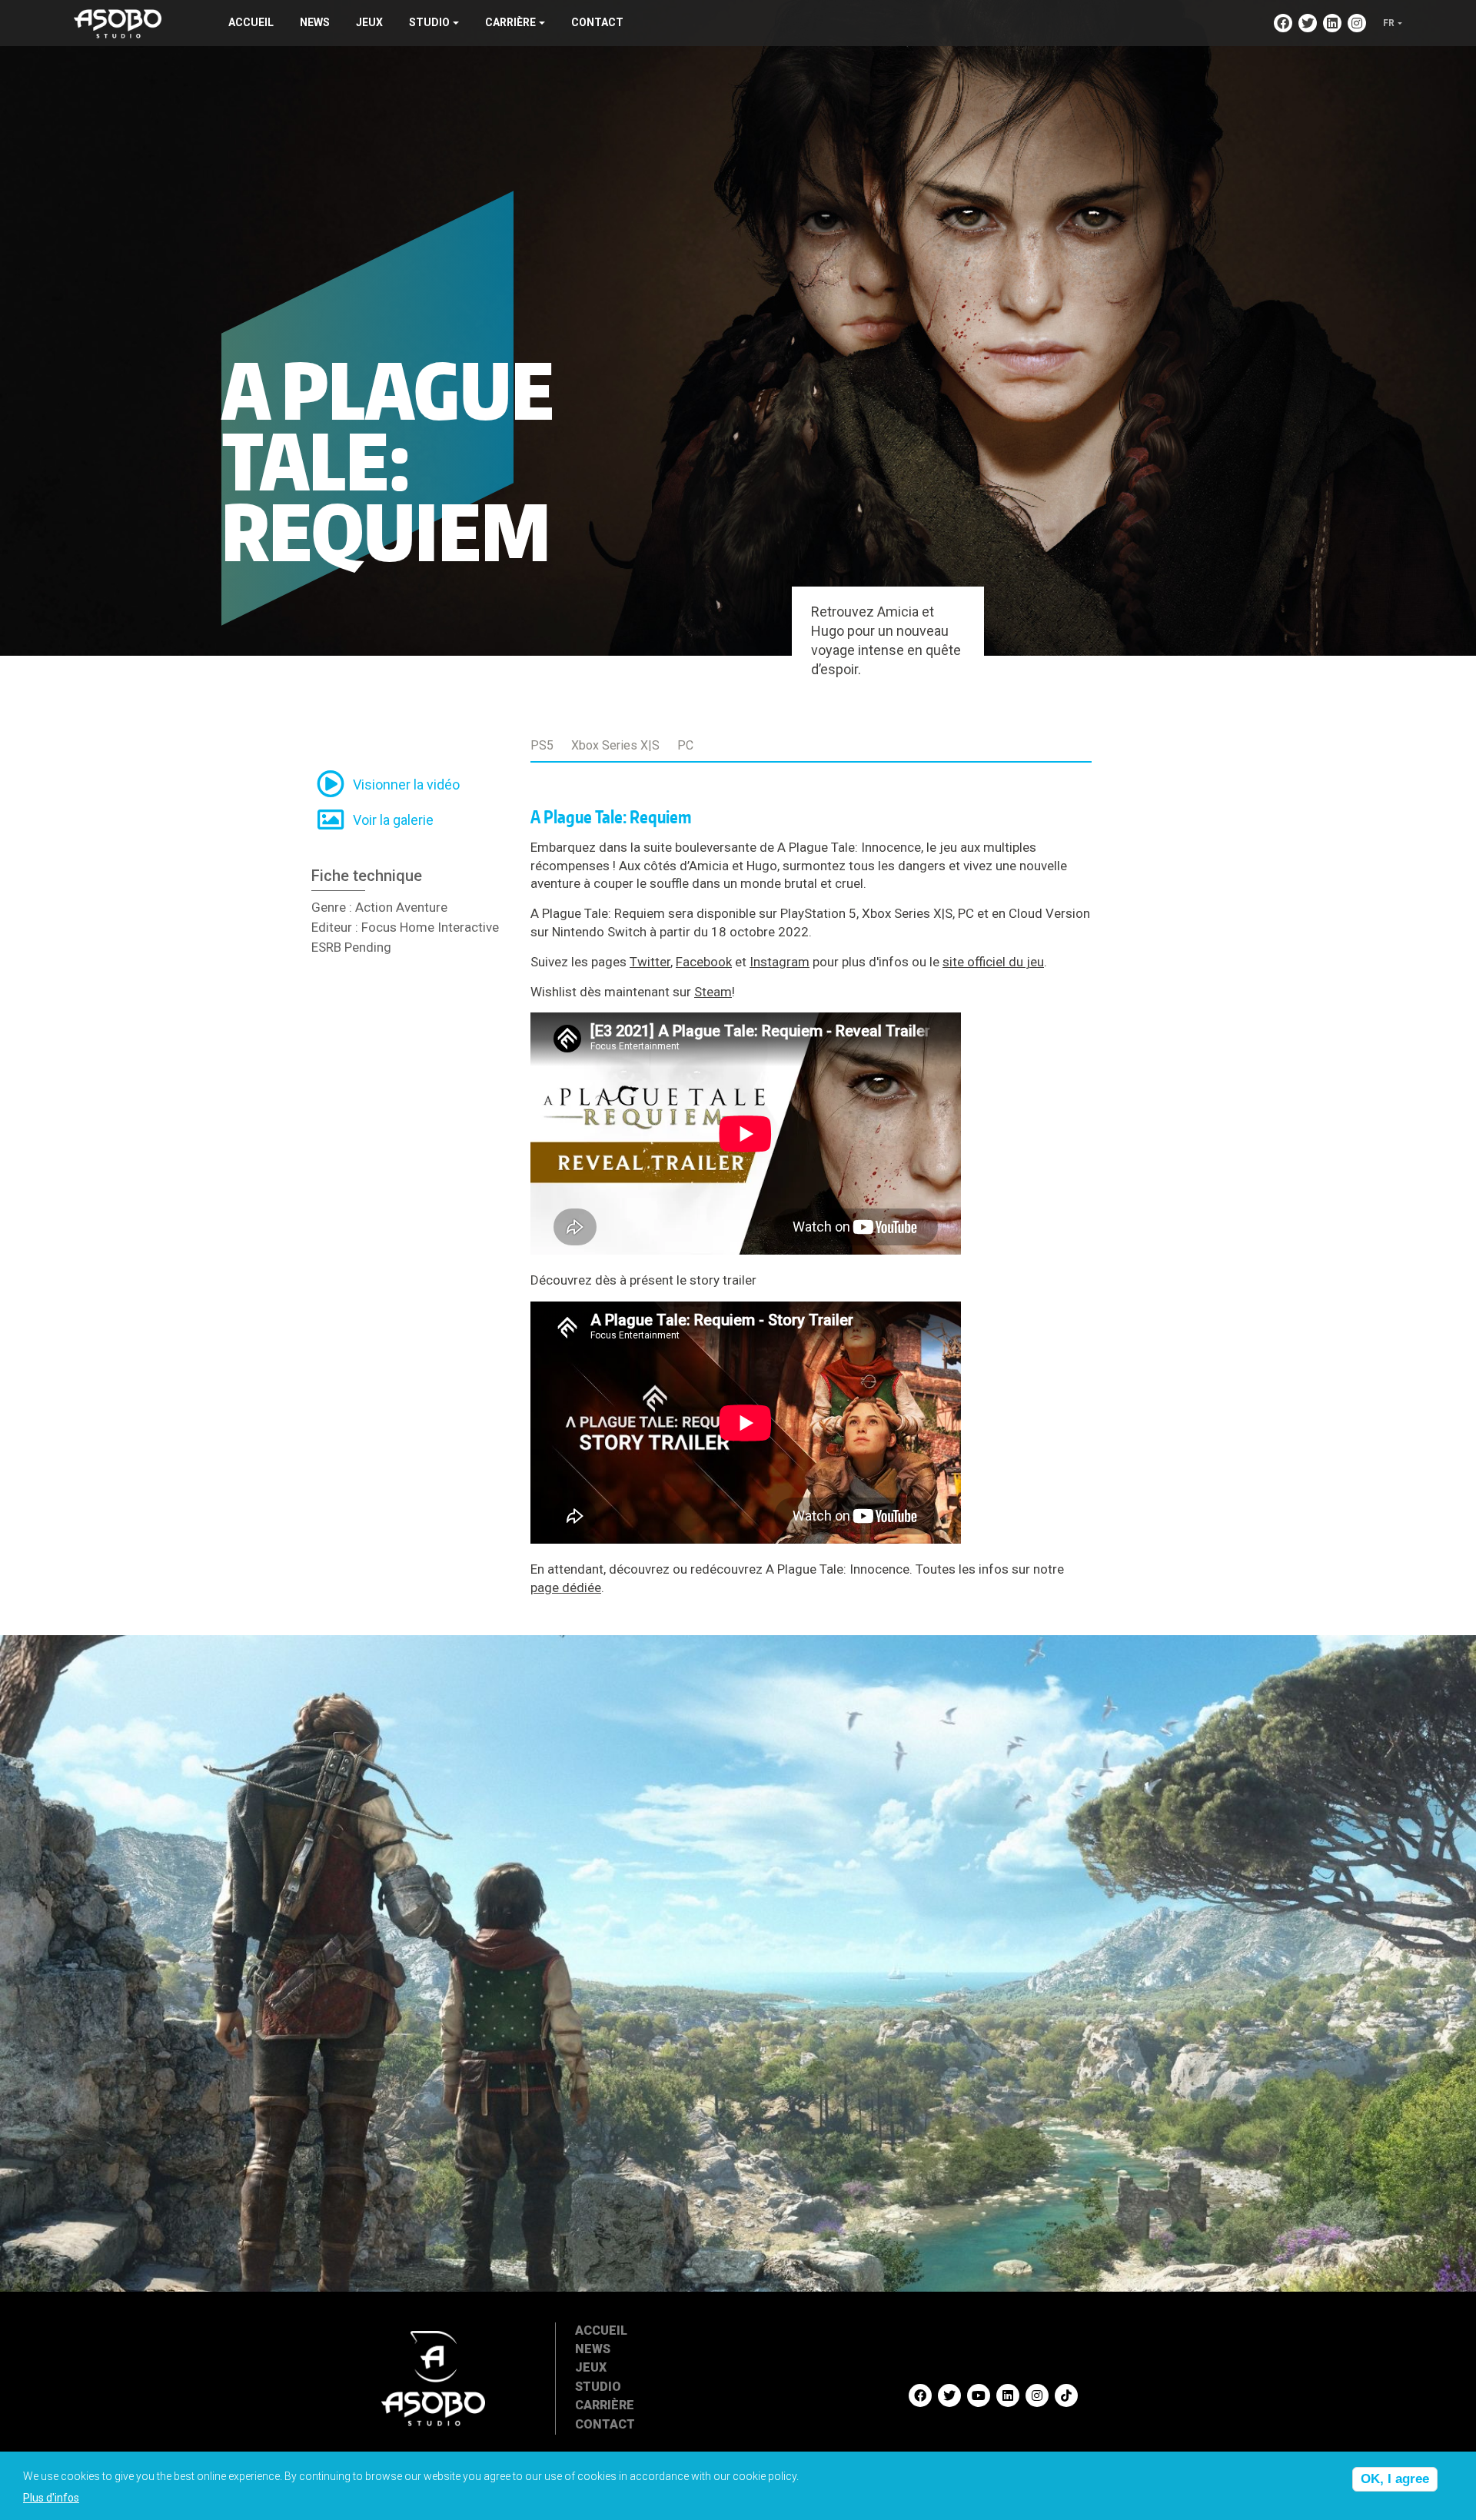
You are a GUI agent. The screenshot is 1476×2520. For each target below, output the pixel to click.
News (315, 22)
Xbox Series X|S (615, 745)
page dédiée (566, 1587)
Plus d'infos (51, 2498)
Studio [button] (429, 22)
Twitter (650, 962)
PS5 (542, 745)
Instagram (780, 962)
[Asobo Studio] (118, 22)
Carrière (605, 2405)
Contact (597, 22)
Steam (713, 992)
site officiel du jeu (993, 962)
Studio (598, 2387)
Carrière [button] (510, 22)
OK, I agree (1395, 2479)
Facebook (704, 962)
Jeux (369, 22)
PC (685, 745)
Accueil (251, 22)
